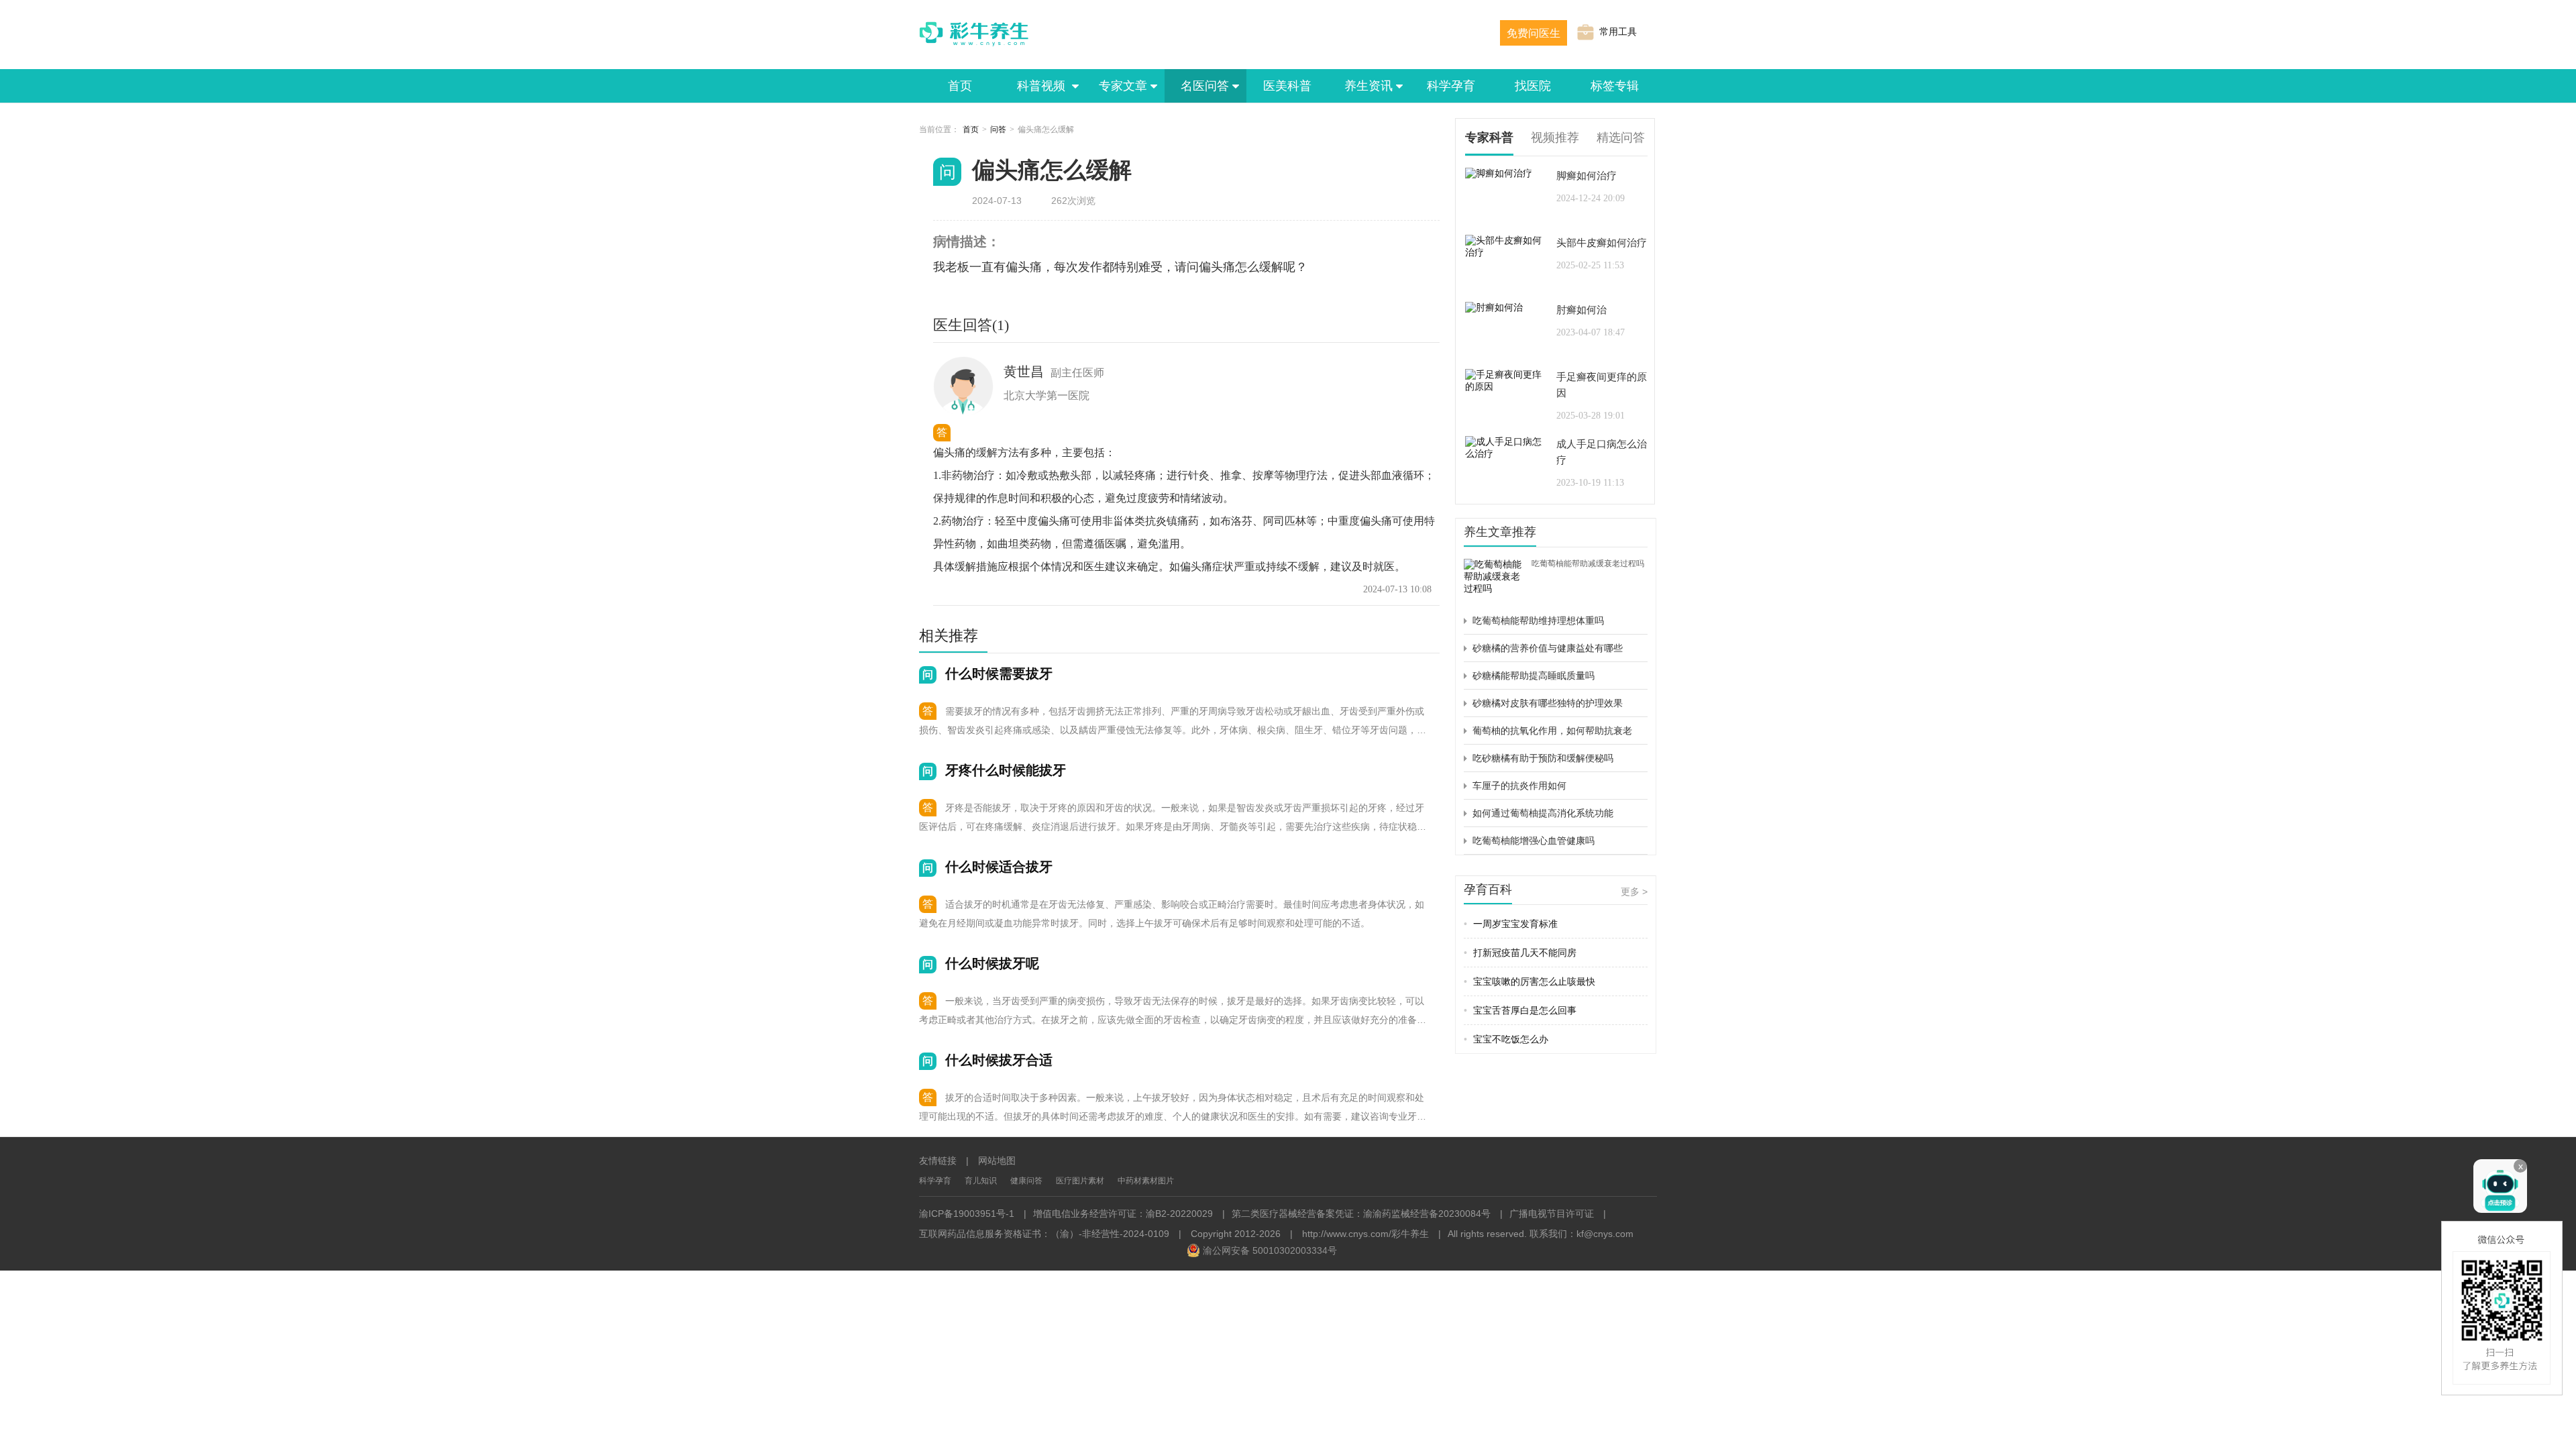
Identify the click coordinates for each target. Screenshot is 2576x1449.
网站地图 (997, 1161)
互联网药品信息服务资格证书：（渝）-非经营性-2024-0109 (1044, 1234)
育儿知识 (981, 1181)
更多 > (1634, 892)
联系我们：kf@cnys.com (1581, 1234)
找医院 (1533, 86)
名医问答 (1205, 86)
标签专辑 (1615, 86)
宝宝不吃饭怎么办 (1506, 1039)
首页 (960, 86)
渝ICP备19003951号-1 (967, 1214)
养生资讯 (1368, 86)
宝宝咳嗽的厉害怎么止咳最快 (1529, 981)
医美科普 (1287, 86)
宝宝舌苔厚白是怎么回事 (1520, 1010)
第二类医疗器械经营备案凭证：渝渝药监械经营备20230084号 (1361, 1214)
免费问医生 (1534, 33)
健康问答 (1026, 1181)
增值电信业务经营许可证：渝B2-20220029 (1123, 1214)
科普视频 (1042, 86)
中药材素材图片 (1146, 1181)
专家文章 (1123, 86)
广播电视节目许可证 (1552, 1214)
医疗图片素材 (1080, 1181)
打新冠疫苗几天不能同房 (1520, 953)
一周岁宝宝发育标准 (1511, 924)
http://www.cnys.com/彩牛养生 (1365, 1234)
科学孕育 (1451, 86)
